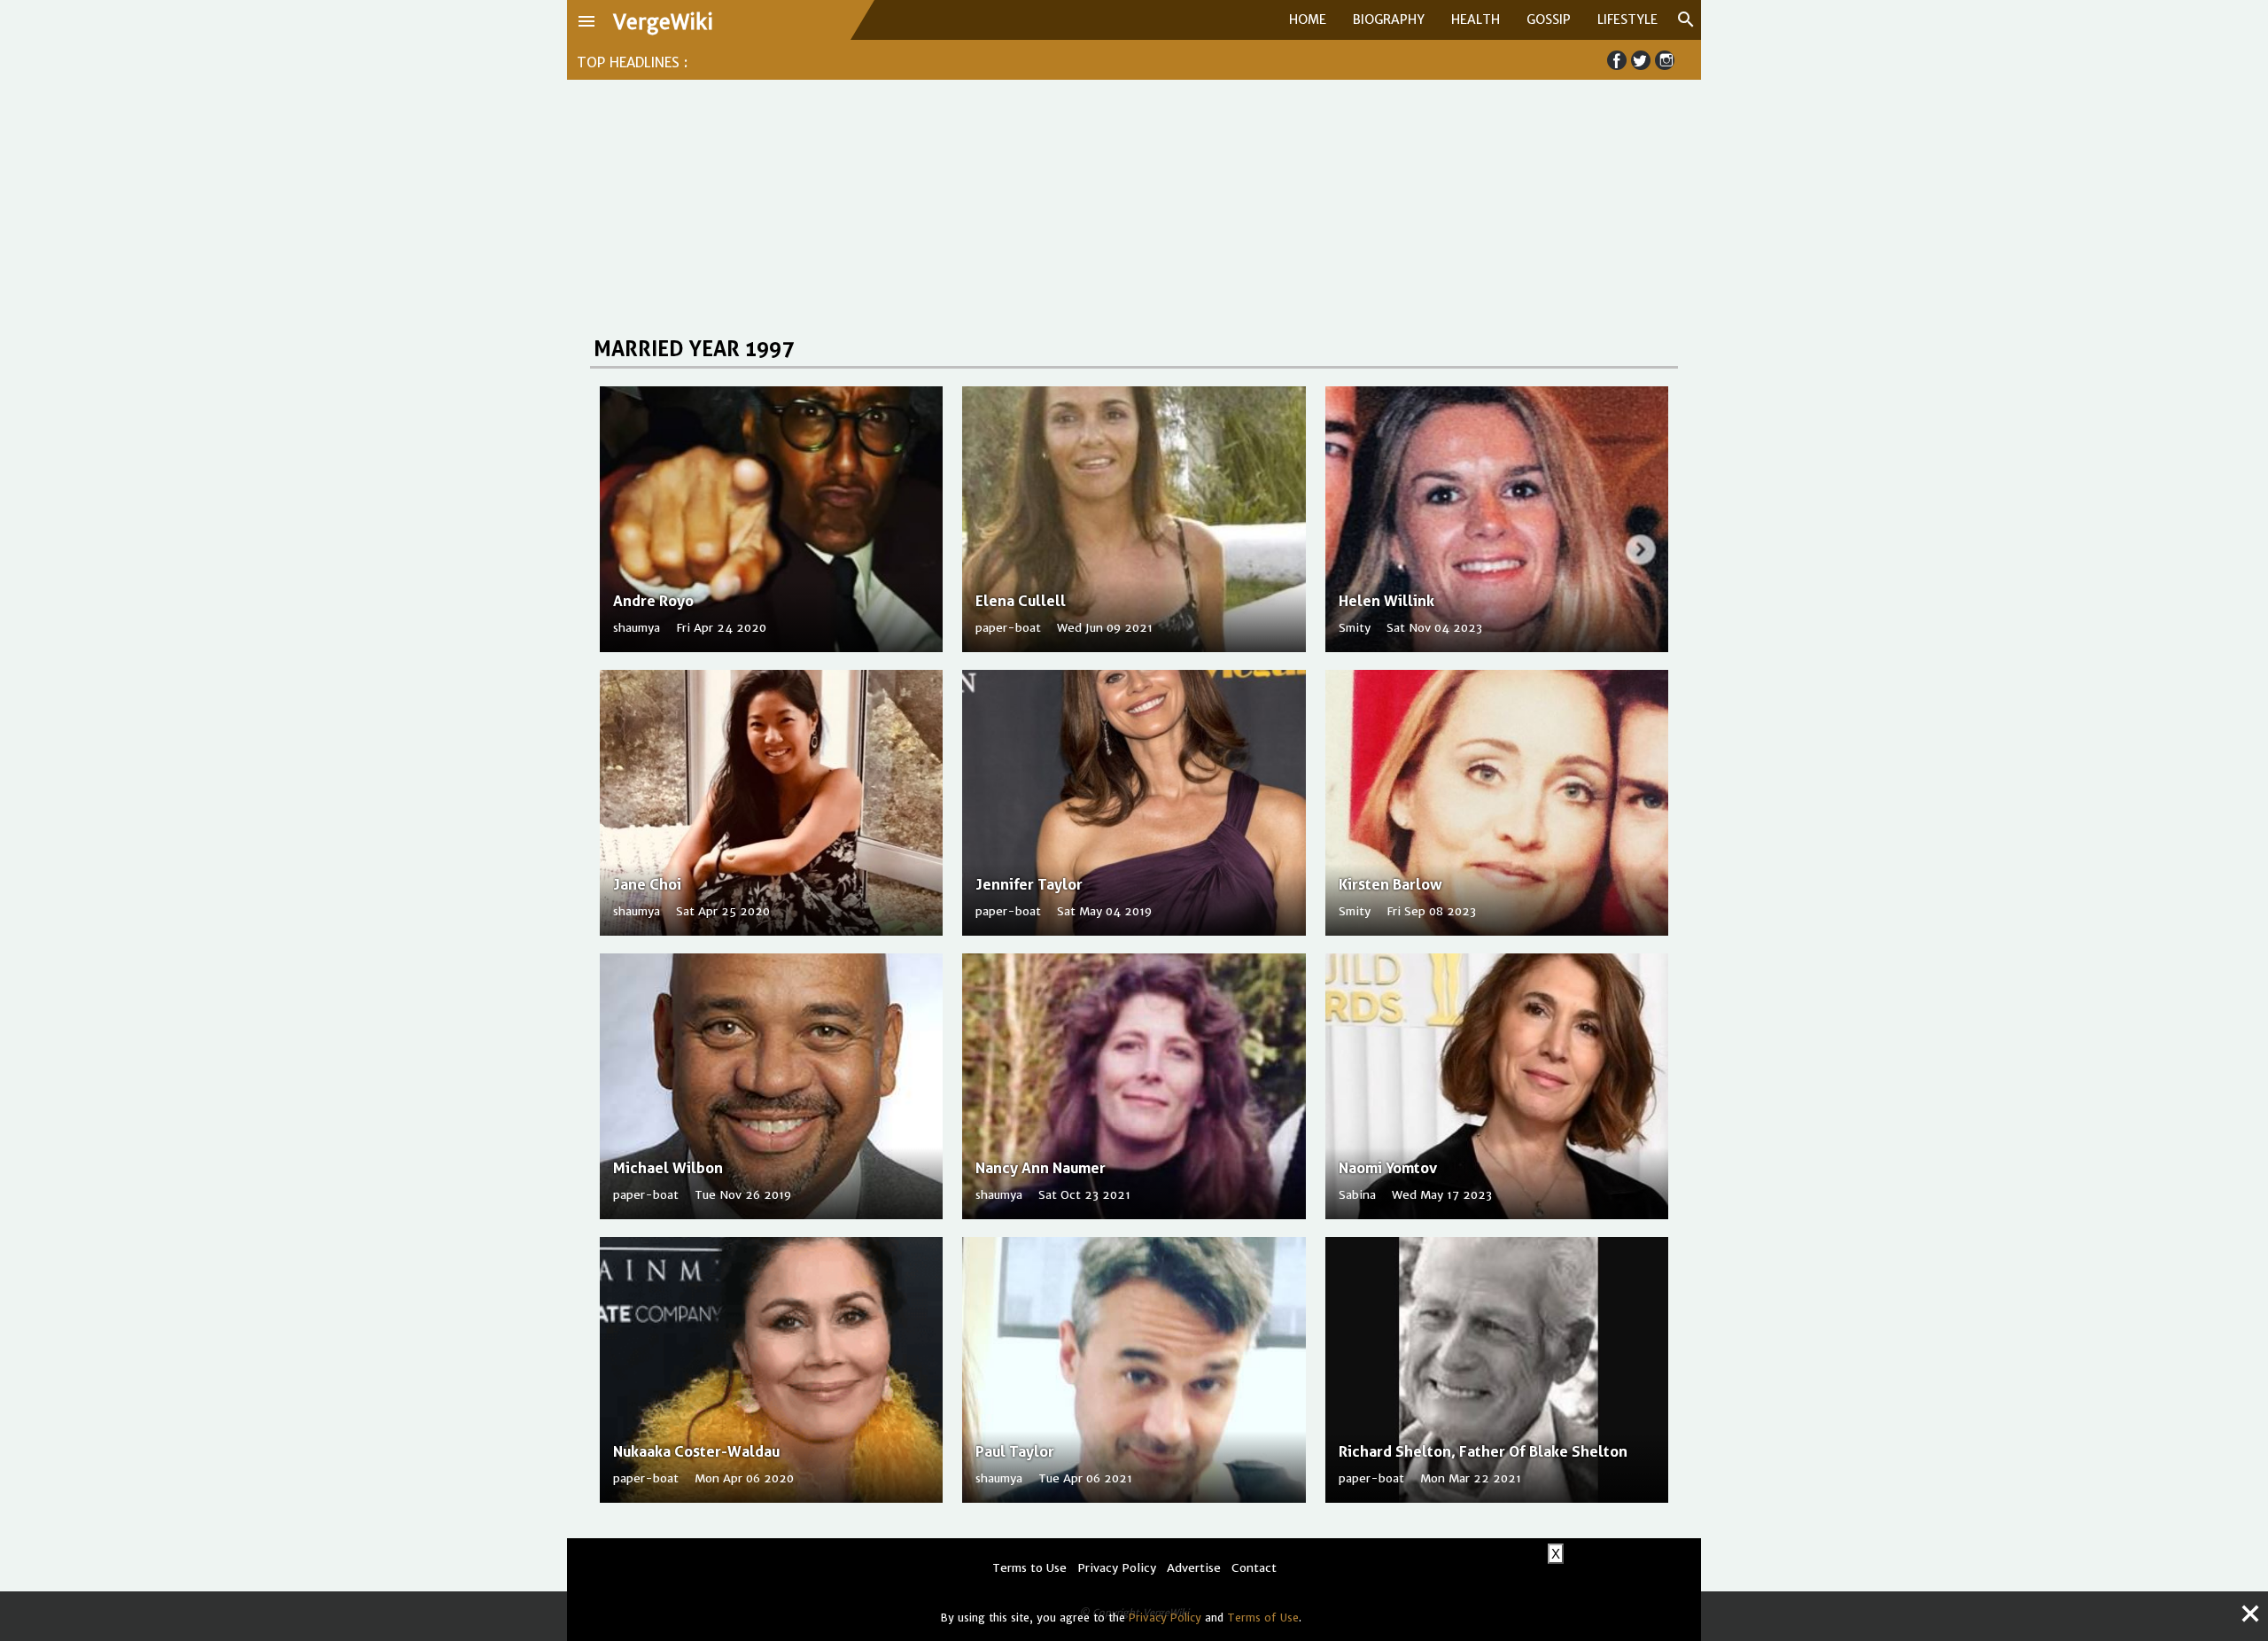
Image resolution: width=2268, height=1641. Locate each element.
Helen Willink (1386, 601)
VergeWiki (663, 22)
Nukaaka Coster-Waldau (696, 1451)
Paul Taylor (1015, 1451)
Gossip (1549, 19)
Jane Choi (647, 884)
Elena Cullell (1021, 601)
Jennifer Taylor (1029, 884)
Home (1308, 19)
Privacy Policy (1165, 1618)
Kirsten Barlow (1390, 884)
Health (1476, 19)
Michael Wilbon (668, 1168)
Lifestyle (1627, 19)
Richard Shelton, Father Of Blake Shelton (1483, 1451)
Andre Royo (653, 601)
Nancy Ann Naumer (1041, 1168)
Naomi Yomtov (1388, 1168)
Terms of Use (1263, 1618)
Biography (1389, 19)
